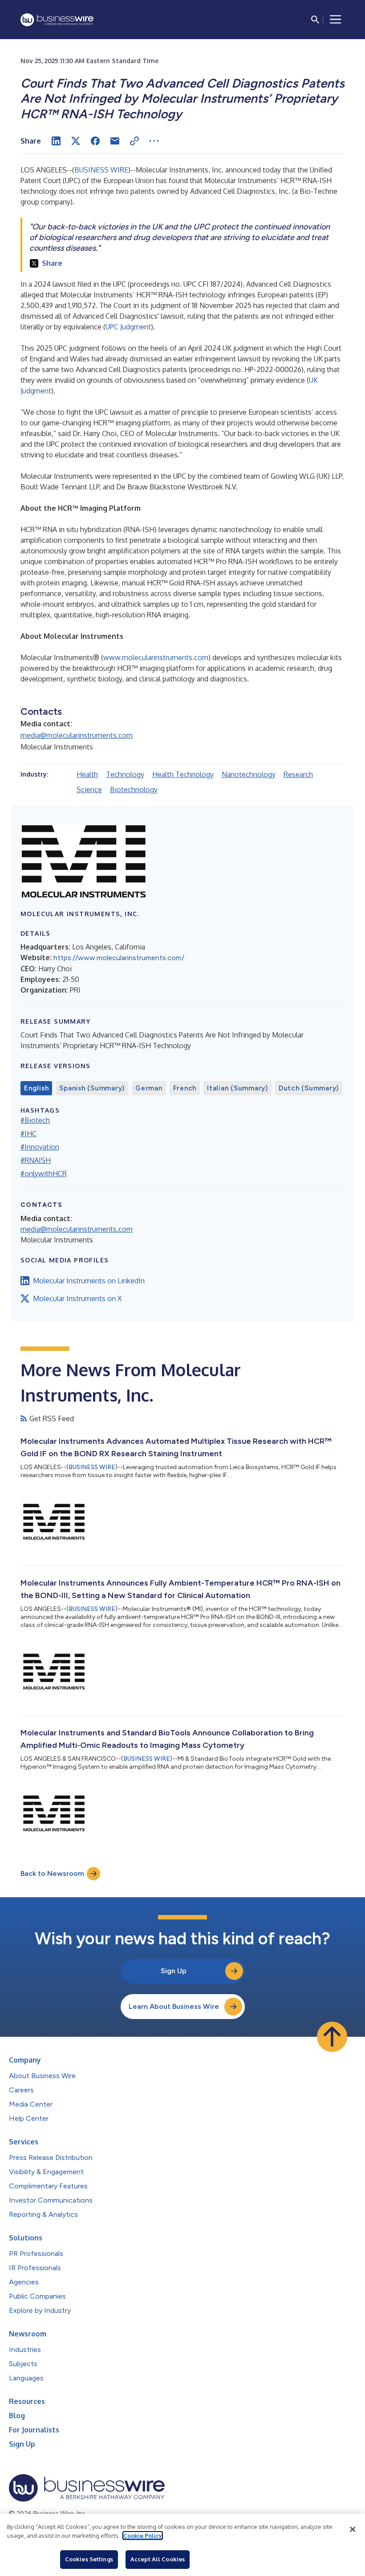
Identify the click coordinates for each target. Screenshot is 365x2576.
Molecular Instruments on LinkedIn (89, 1281)
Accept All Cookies (158, 2559)
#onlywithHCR (44, 1174)
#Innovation (40, 1147)
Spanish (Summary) (92, 1088)
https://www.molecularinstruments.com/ (119, 958)
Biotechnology (134, 789)
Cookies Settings (89, 2559)
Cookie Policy (143, 2536)
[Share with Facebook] (95, 141)
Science (89, 789)
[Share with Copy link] (134, 141)
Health (87, 774)
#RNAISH (36, 1160)
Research (298, 774)
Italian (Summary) (237, 1088)
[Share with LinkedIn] (56, 141)
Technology (125, 774)
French (185, 1088)
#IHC (28, 1134)
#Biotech (35, 1120)
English (36, 1088)
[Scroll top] (332, 2037)
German (149, 1088)
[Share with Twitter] (76, 141)
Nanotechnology (249, 774)
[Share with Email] (115, 141)
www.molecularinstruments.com (156, 657)
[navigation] (336, 20)
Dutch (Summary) (309, 1088)
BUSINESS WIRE (101, 170)
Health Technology (183, 774)
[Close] (353, 2529)
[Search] (315, 20)
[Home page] (57, 20)
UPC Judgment (128, 327)
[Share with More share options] (154, 141)
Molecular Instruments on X (77, 1298)
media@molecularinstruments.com (77, 735)
